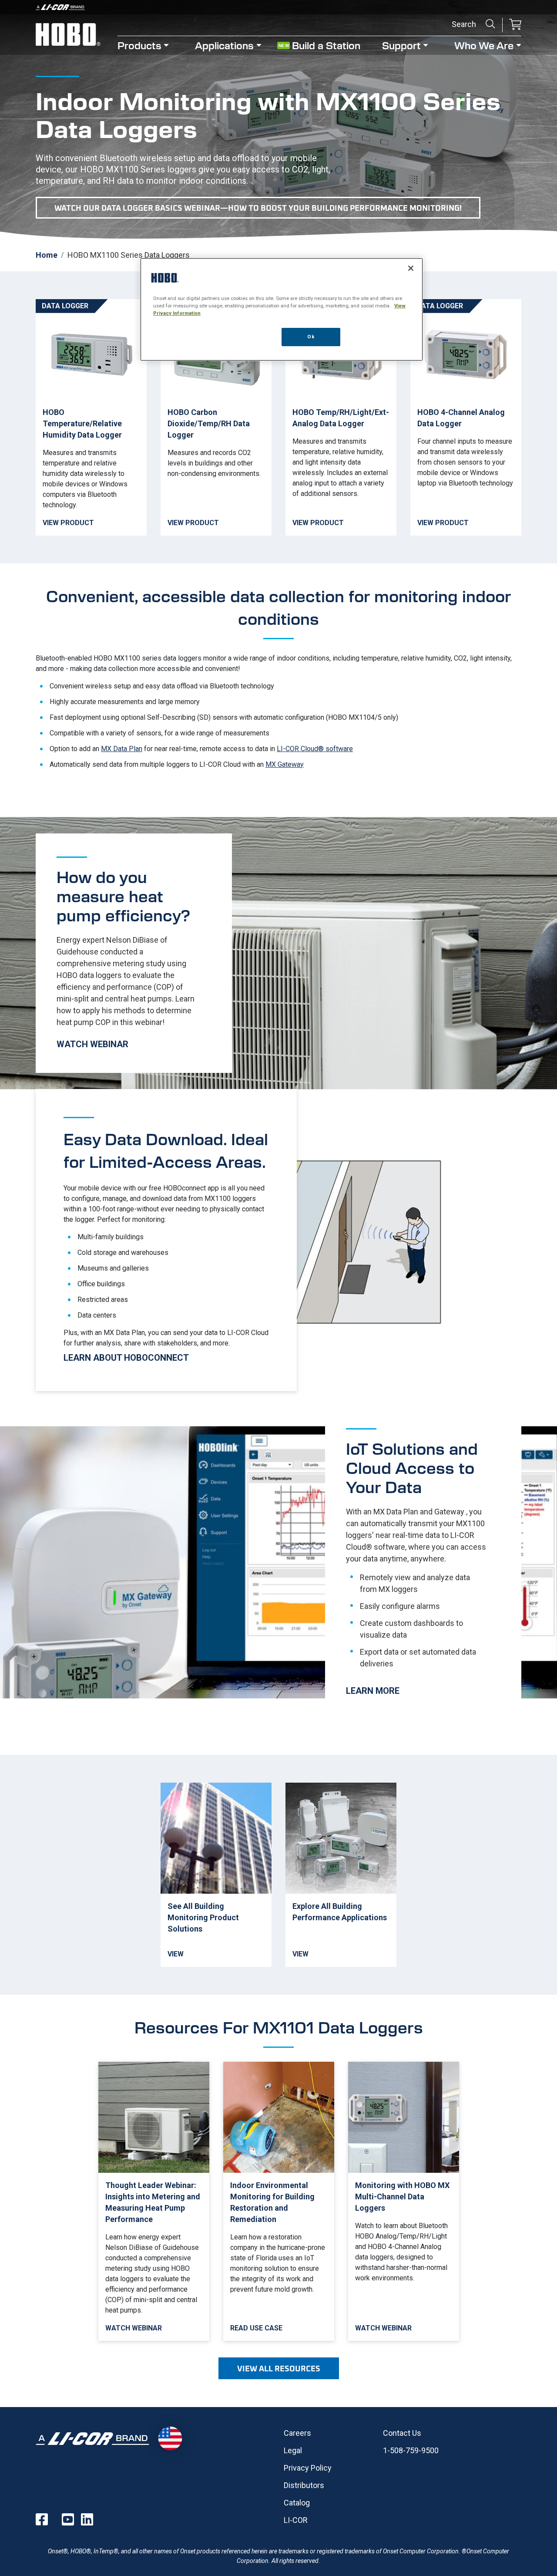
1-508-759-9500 (411, 2450)
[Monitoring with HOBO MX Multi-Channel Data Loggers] (404, 2201)
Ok (311, 337)
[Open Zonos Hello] (170, 2438)
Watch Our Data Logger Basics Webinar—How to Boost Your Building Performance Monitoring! (258, 208)
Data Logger (65, 306)
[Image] (278, 7)
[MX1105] (466, 417)
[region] (282, 309)
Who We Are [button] (484, 45)
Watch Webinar (134, 953)
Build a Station (326, 45)
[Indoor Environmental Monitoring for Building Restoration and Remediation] (279, 2201)
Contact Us (402, 2433)
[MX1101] (91, 417)
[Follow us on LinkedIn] (87, 2519)
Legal (293, 2450)
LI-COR (296, 2520)
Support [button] (401, 45)
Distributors (304, 2485)
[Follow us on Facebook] (42, 2519)
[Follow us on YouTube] (68, 2519)
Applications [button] (224, 45)
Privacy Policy (308, 2468)
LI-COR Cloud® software (315, 749)
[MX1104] (341, 417)
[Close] (411, 268)
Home (47, 255)
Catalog (297, 2503)
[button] (515, 25)
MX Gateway (285, 764)
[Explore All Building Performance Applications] (341, 1875)
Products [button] (139, 45)
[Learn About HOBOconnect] (166, 1240)
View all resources (279, 2368)
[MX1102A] (216, 417)
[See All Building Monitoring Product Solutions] (216, 1875)
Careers (297, 2433)
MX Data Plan (122, 749)
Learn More (423, 1562)
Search (490, 24)
